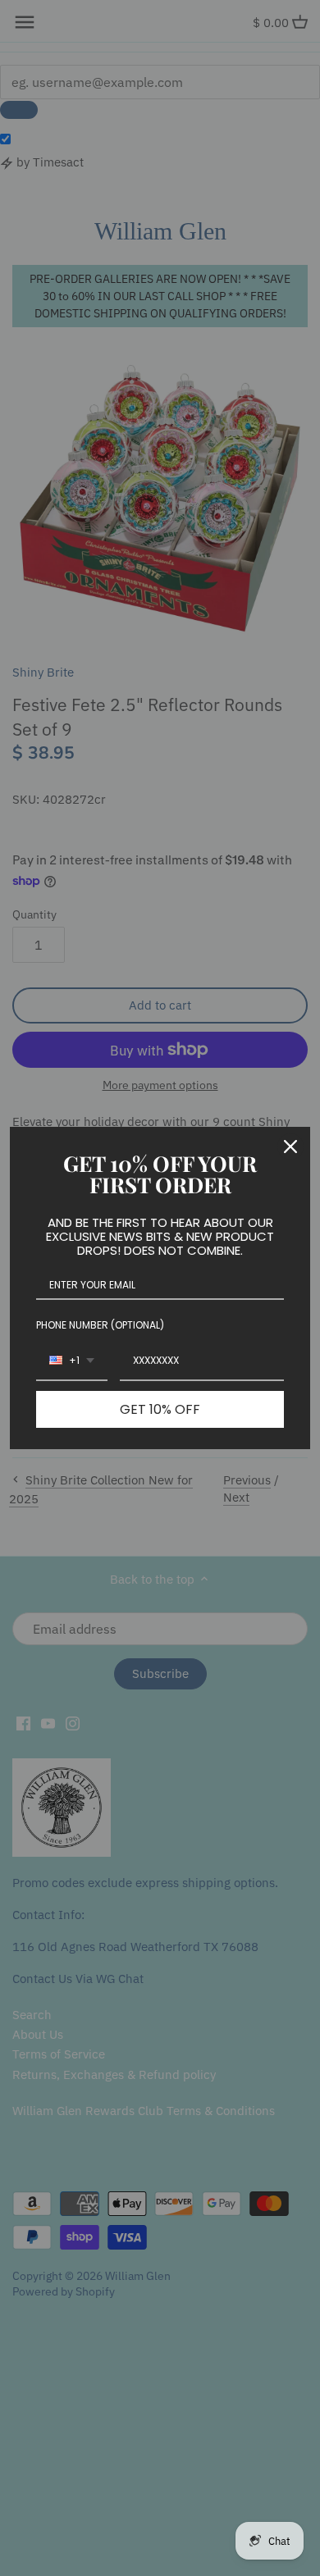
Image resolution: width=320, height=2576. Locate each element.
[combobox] (72, 1361)
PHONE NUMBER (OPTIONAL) (100, 1325)
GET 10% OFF (160, 1409)
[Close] (290, 1147)
